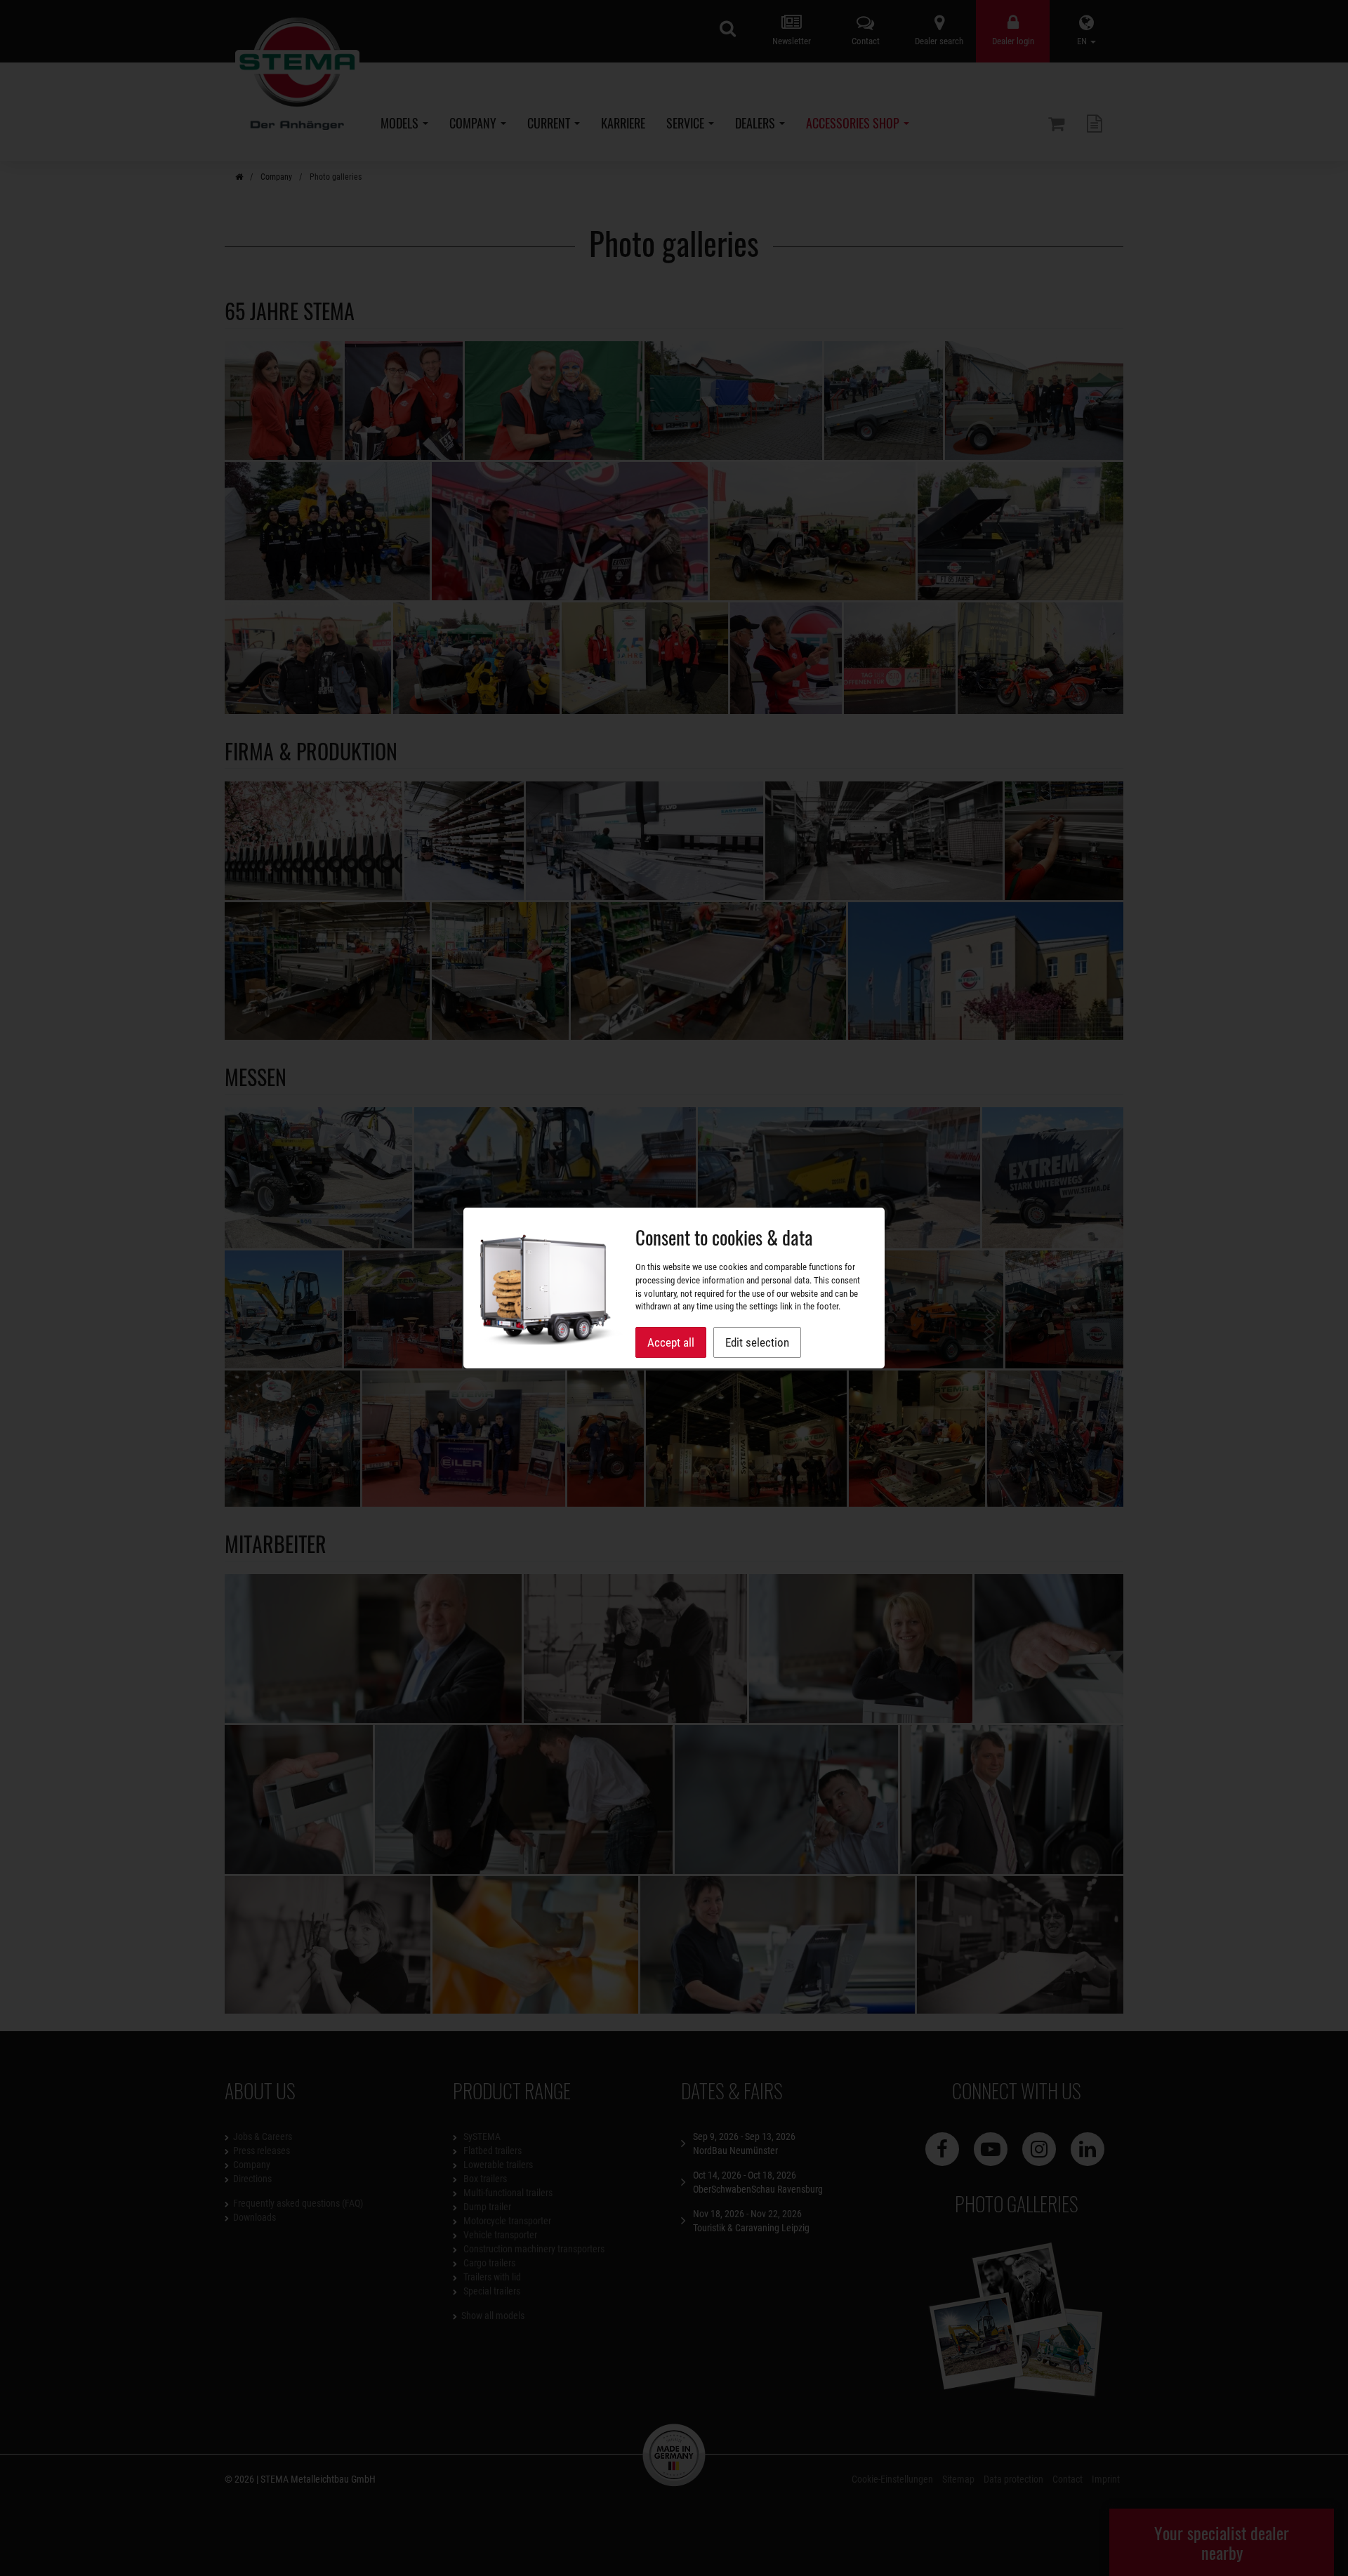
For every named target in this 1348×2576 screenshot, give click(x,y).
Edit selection (757, 1342)
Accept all (671, 1342)
